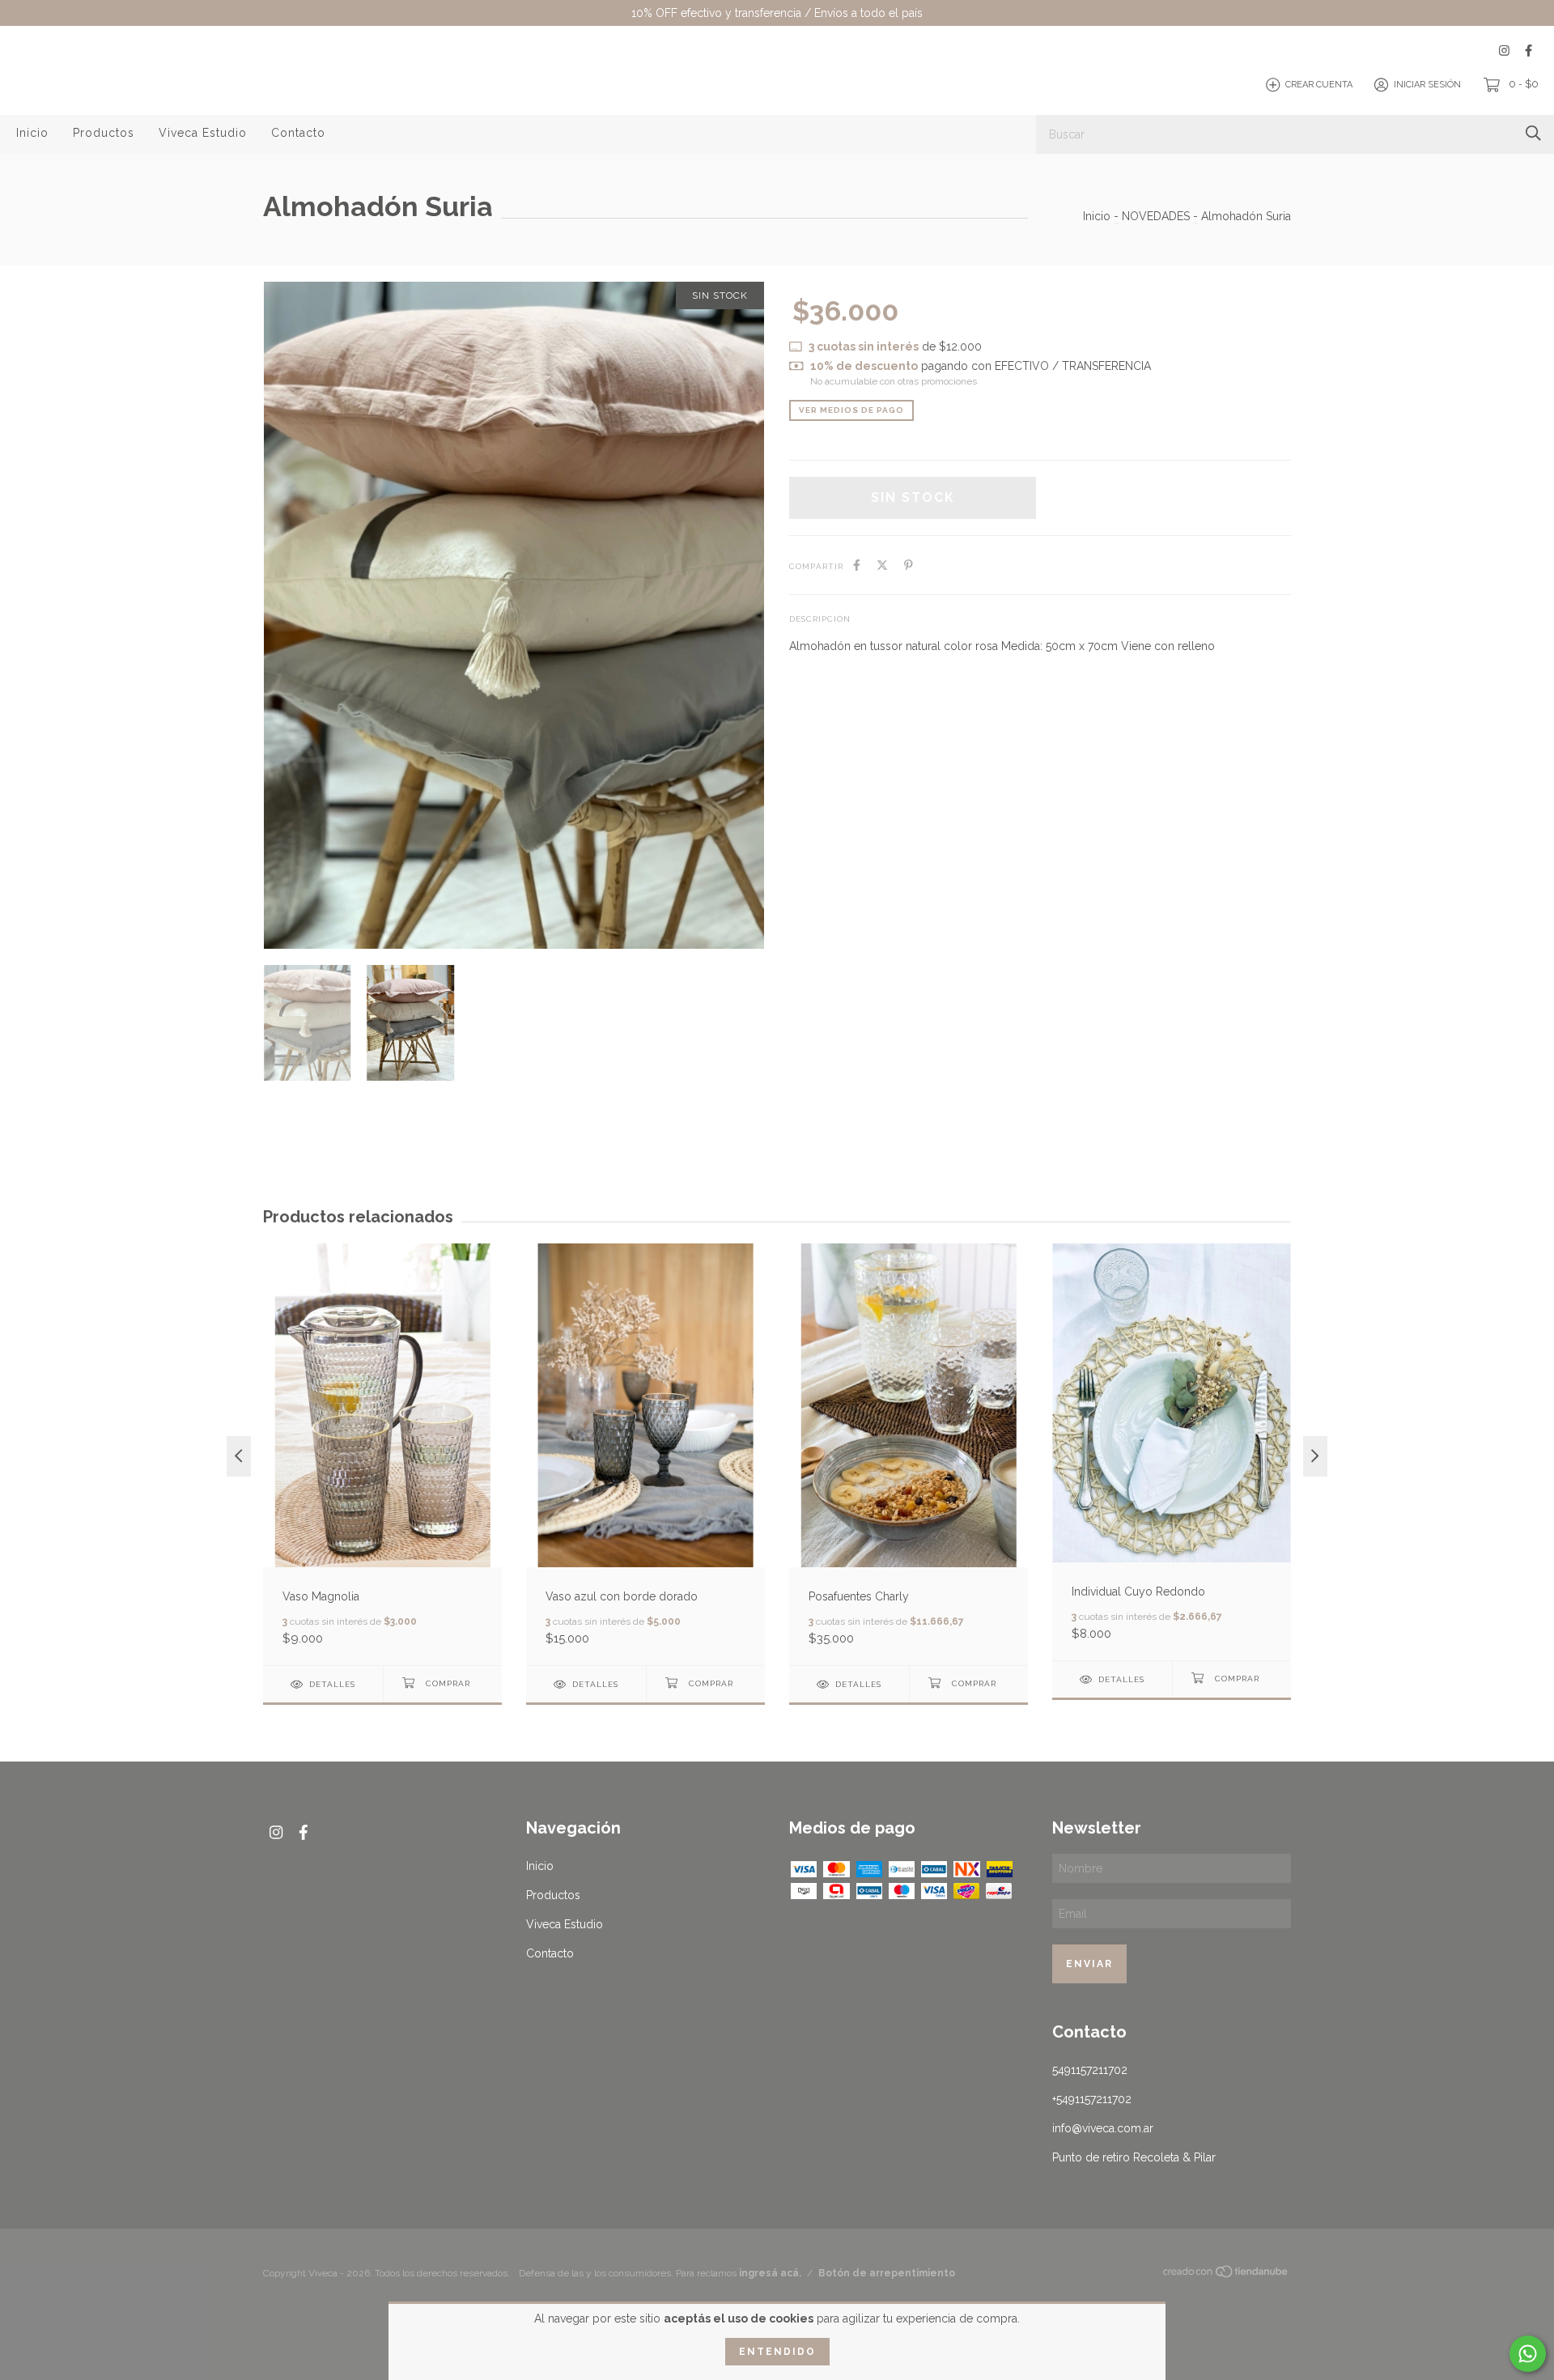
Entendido (777, 2352)
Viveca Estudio (203, 133)
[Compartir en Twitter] (882, 565)
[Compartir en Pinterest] (909, 565)
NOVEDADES (1156, 216)
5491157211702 (1090, 2070)
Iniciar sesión (1427, 85)
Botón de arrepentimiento (887, 2273)
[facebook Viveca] (1529, 51)
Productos (104, 133)
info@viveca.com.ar (1103, 2128)
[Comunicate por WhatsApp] (1528, 2354)
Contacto (298, 133)
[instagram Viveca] (1504, 51)
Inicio (32, 133)
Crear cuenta (1319, 85)
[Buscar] (1533, 133)
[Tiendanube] (1226, 2275)
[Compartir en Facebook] (857, 565)
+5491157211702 (1092, 2099)
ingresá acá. (770, 2273)
